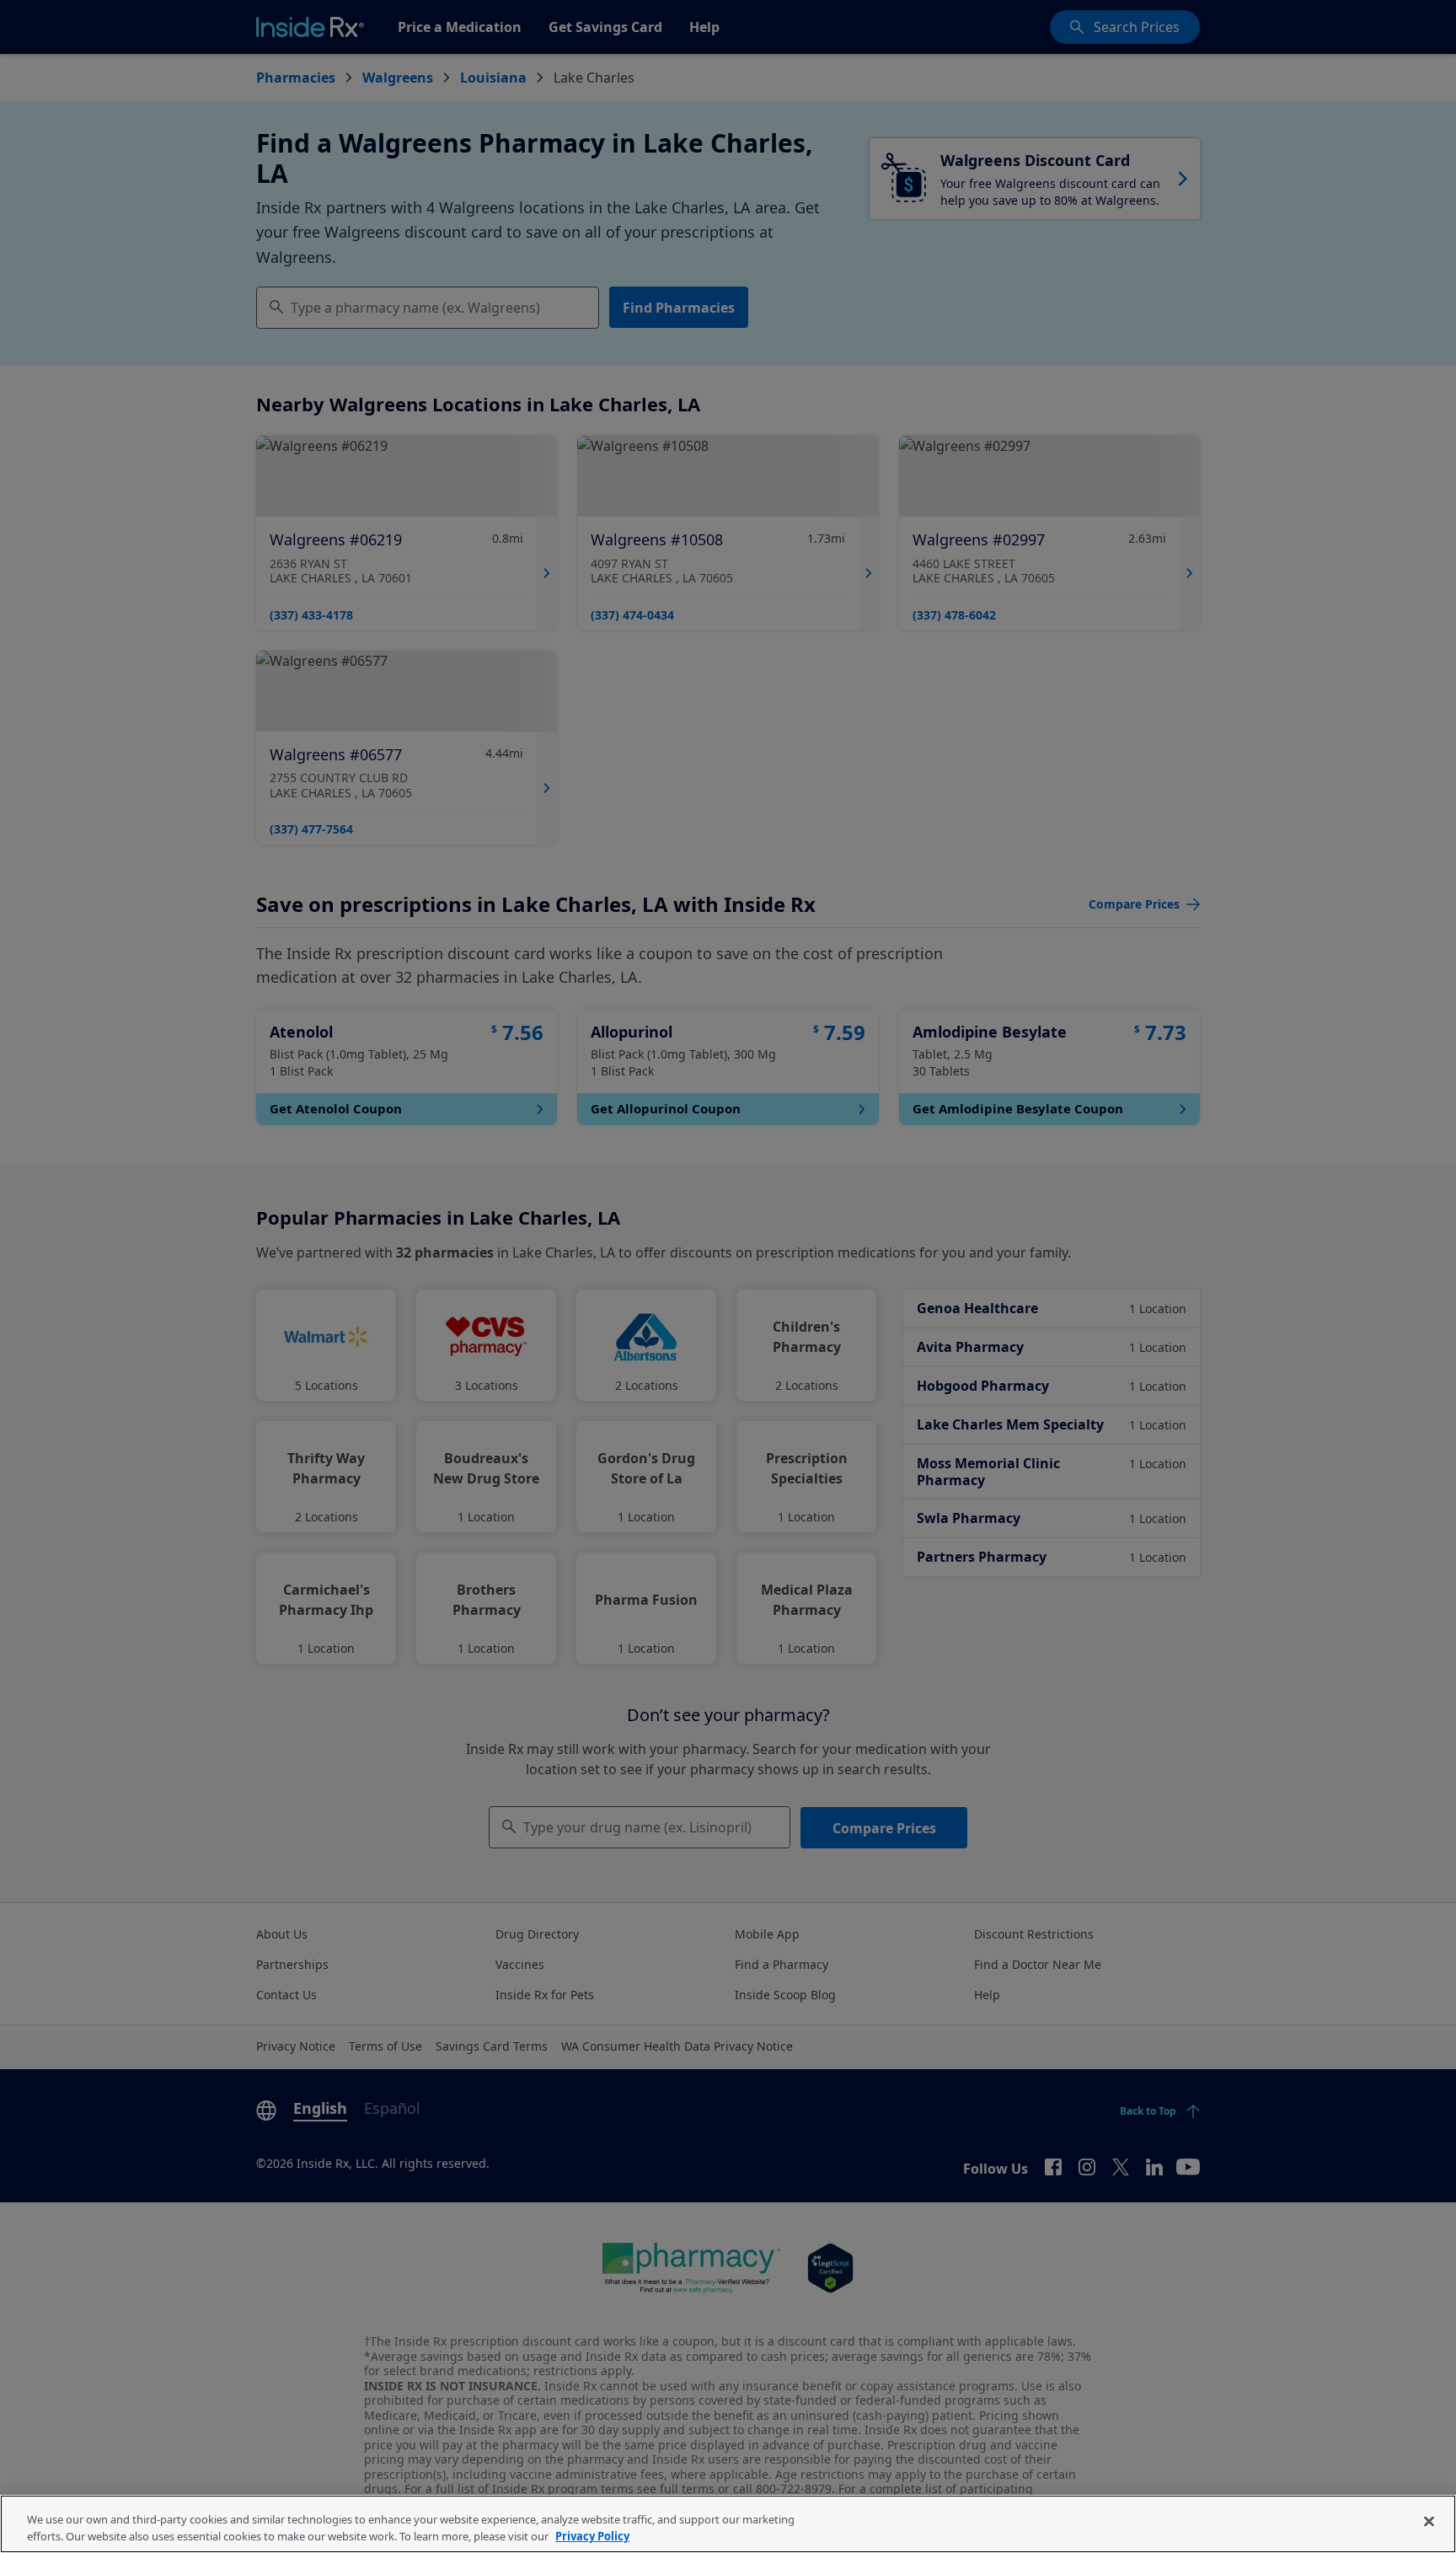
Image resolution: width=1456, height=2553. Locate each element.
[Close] (1429, 2522)
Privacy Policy (592, 2535)
